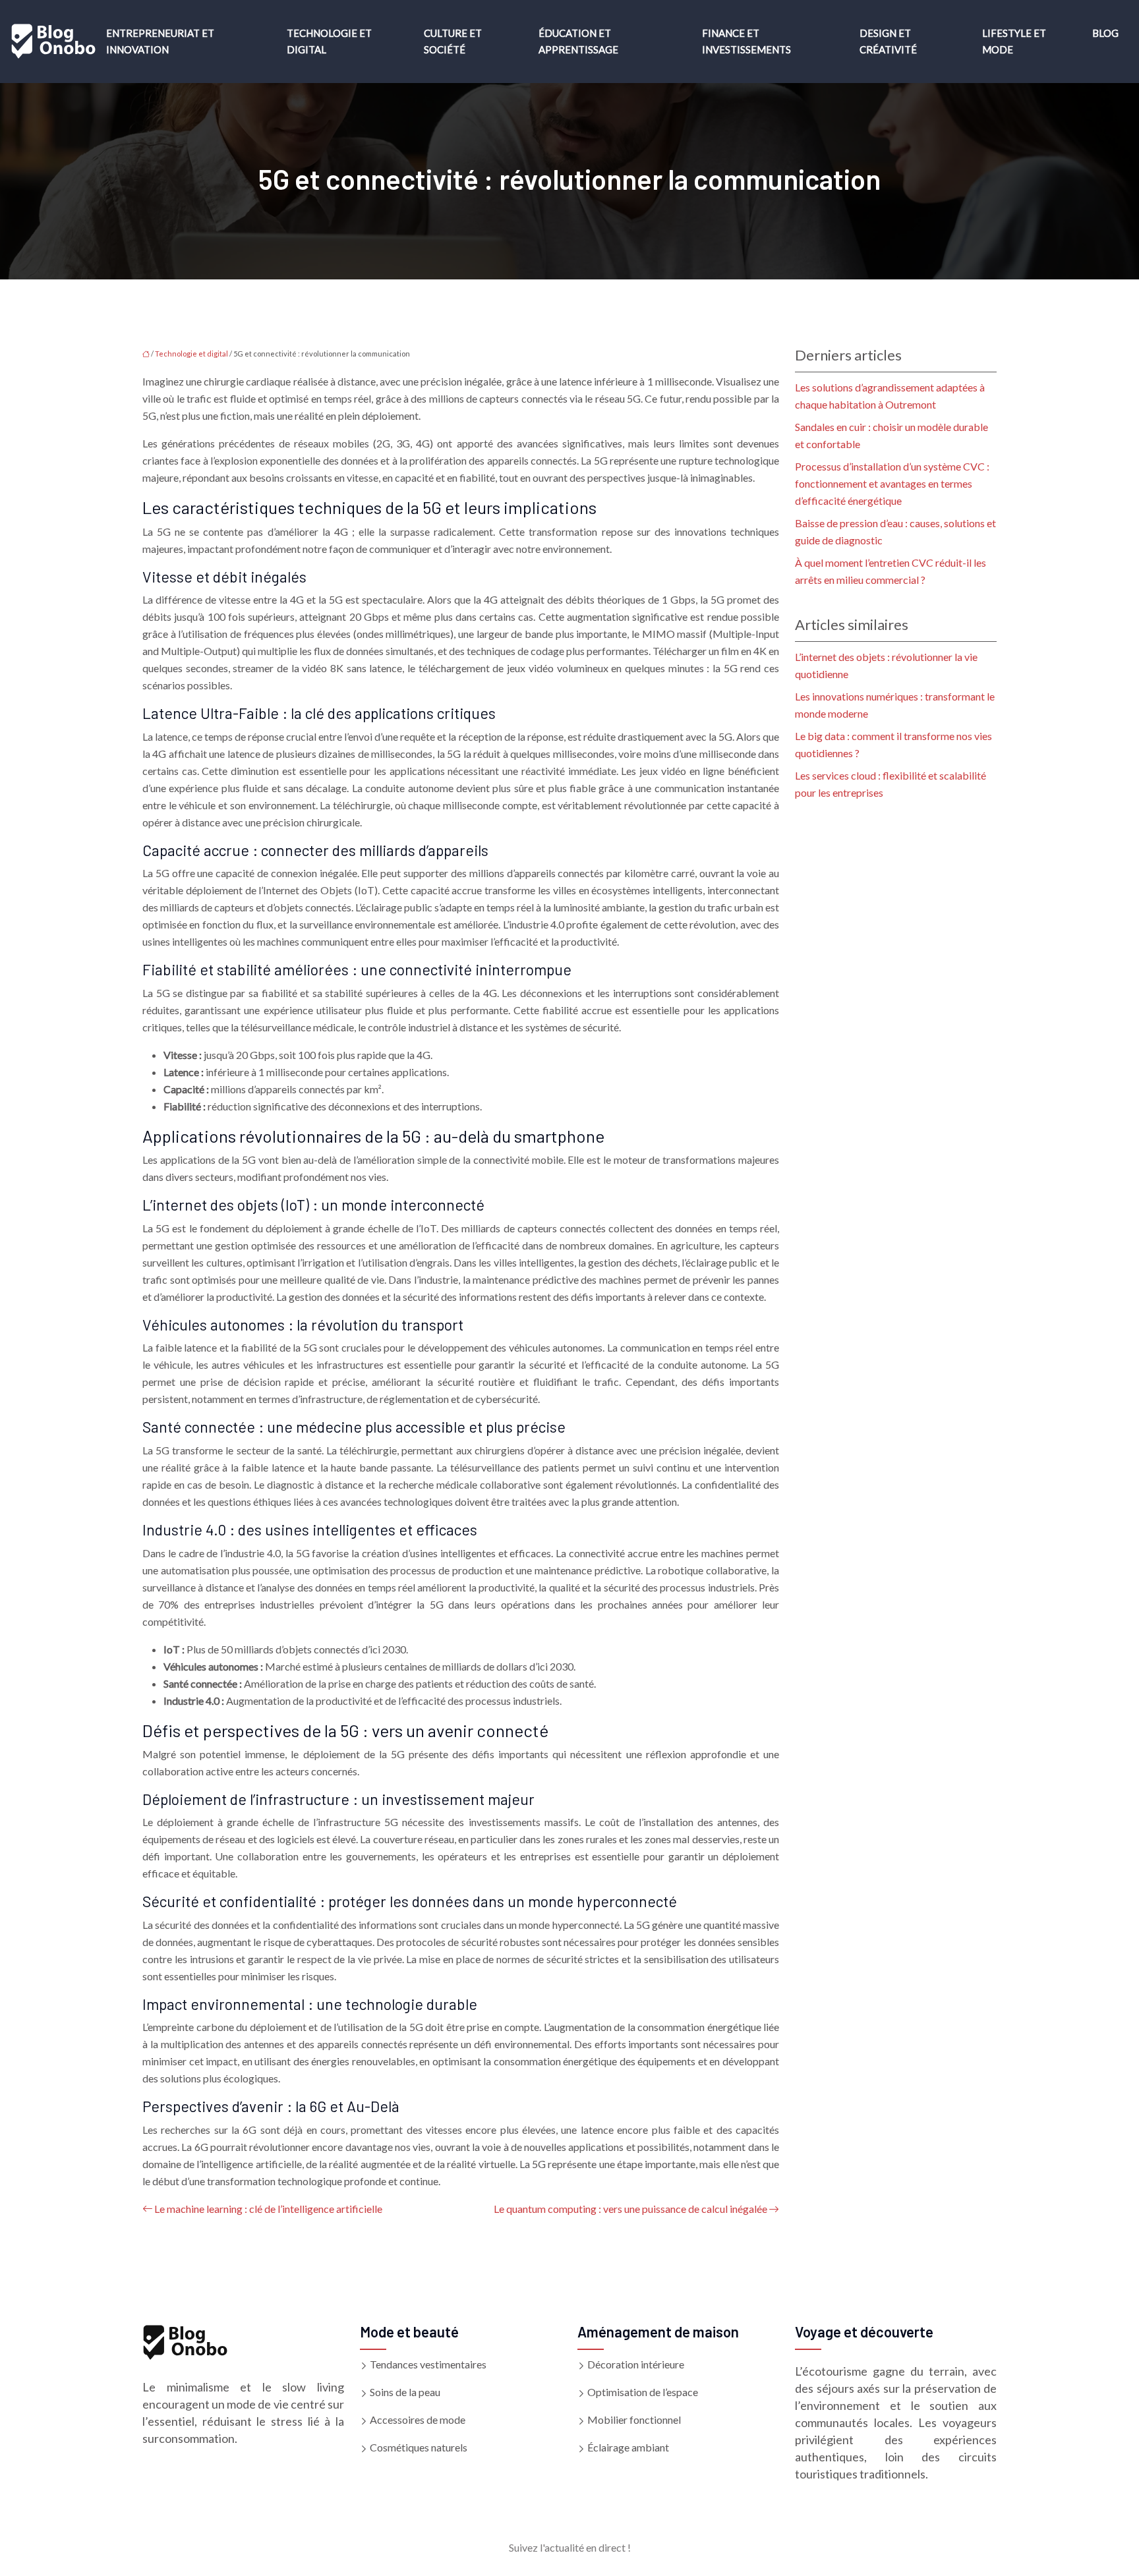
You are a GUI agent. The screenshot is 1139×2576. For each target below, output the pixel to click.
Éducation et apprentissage (578, 41)
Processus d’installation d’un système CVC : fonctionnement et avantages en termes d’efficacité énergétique (892, 483)
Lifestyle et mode (1014, 41)
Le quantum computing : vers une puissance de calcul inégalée (630, 2209)
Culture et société (453, 41)
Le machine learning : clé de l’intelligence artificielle (268, 2209)
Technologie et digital (329, 41)
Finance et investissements (746, 41)
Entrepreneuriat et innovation (160, 41)
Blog (1105, 33)
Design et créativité (888, 41)
